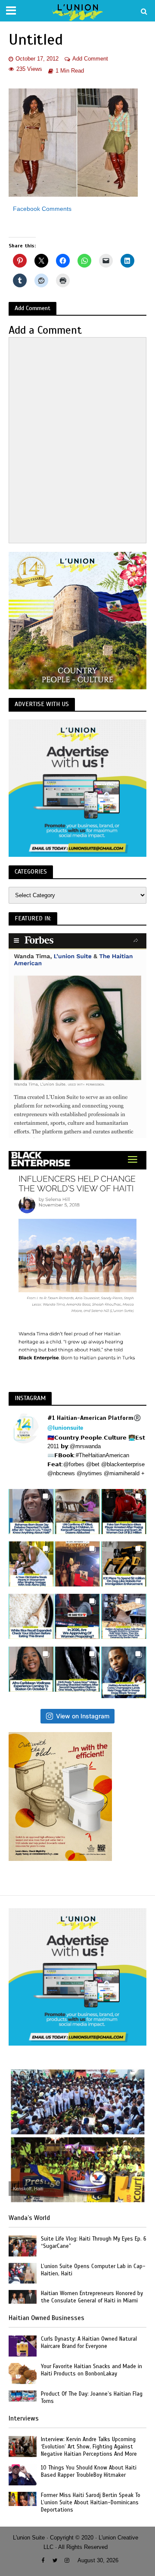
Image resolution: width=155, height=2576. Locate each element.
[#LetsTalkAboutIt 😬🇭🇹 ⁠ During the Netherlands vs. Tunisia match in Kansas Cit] (77, 1616)
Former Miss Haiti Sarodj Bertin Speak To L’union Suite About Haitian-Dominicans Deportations (91, 2503)
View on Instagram (83, 1716)
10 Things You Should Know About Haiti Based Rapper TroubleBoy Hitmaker (89, 2471)
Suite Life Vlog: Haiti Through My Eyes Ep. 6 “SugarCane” (94, 2243)
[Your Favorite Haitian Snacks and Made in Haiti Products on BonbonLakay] (23, 2373)
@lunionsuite (65, 1428)
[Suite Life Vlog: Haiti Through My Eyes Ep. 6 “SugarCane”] (23, 2246)
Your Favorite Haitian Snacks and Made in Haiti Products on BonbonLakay (91, 2370)
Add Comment (90, 59)
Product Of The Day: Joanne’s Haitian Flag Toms (92, 2398)
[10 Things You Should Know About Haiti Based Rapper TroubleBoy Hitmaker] (23, 2474)
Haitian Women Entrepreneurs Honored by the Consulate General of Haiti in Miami (92, 2297)
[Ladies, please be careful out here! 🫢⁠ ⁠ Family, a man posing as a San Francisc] (124, 1512)
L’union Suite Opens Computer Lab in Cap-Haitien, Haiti (93, 2270)
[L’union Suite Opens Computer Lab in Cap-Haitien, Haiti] (23, 2273)
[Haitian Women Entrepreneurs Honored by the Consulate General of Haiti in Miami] (23, 2297)
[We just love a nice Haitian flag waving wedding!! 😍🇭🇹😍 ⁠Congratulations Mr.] (77, 1564)
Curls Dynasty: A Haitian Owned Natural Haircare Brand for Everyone (89, 2343)
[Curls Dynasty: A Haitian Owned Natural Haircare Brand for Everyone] (23, 2346)
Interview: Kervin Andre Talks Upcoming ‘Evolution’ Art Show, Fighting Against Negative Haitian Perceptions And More (89, 2447)
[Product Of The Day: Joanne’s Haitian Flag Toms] (23, 2395)
